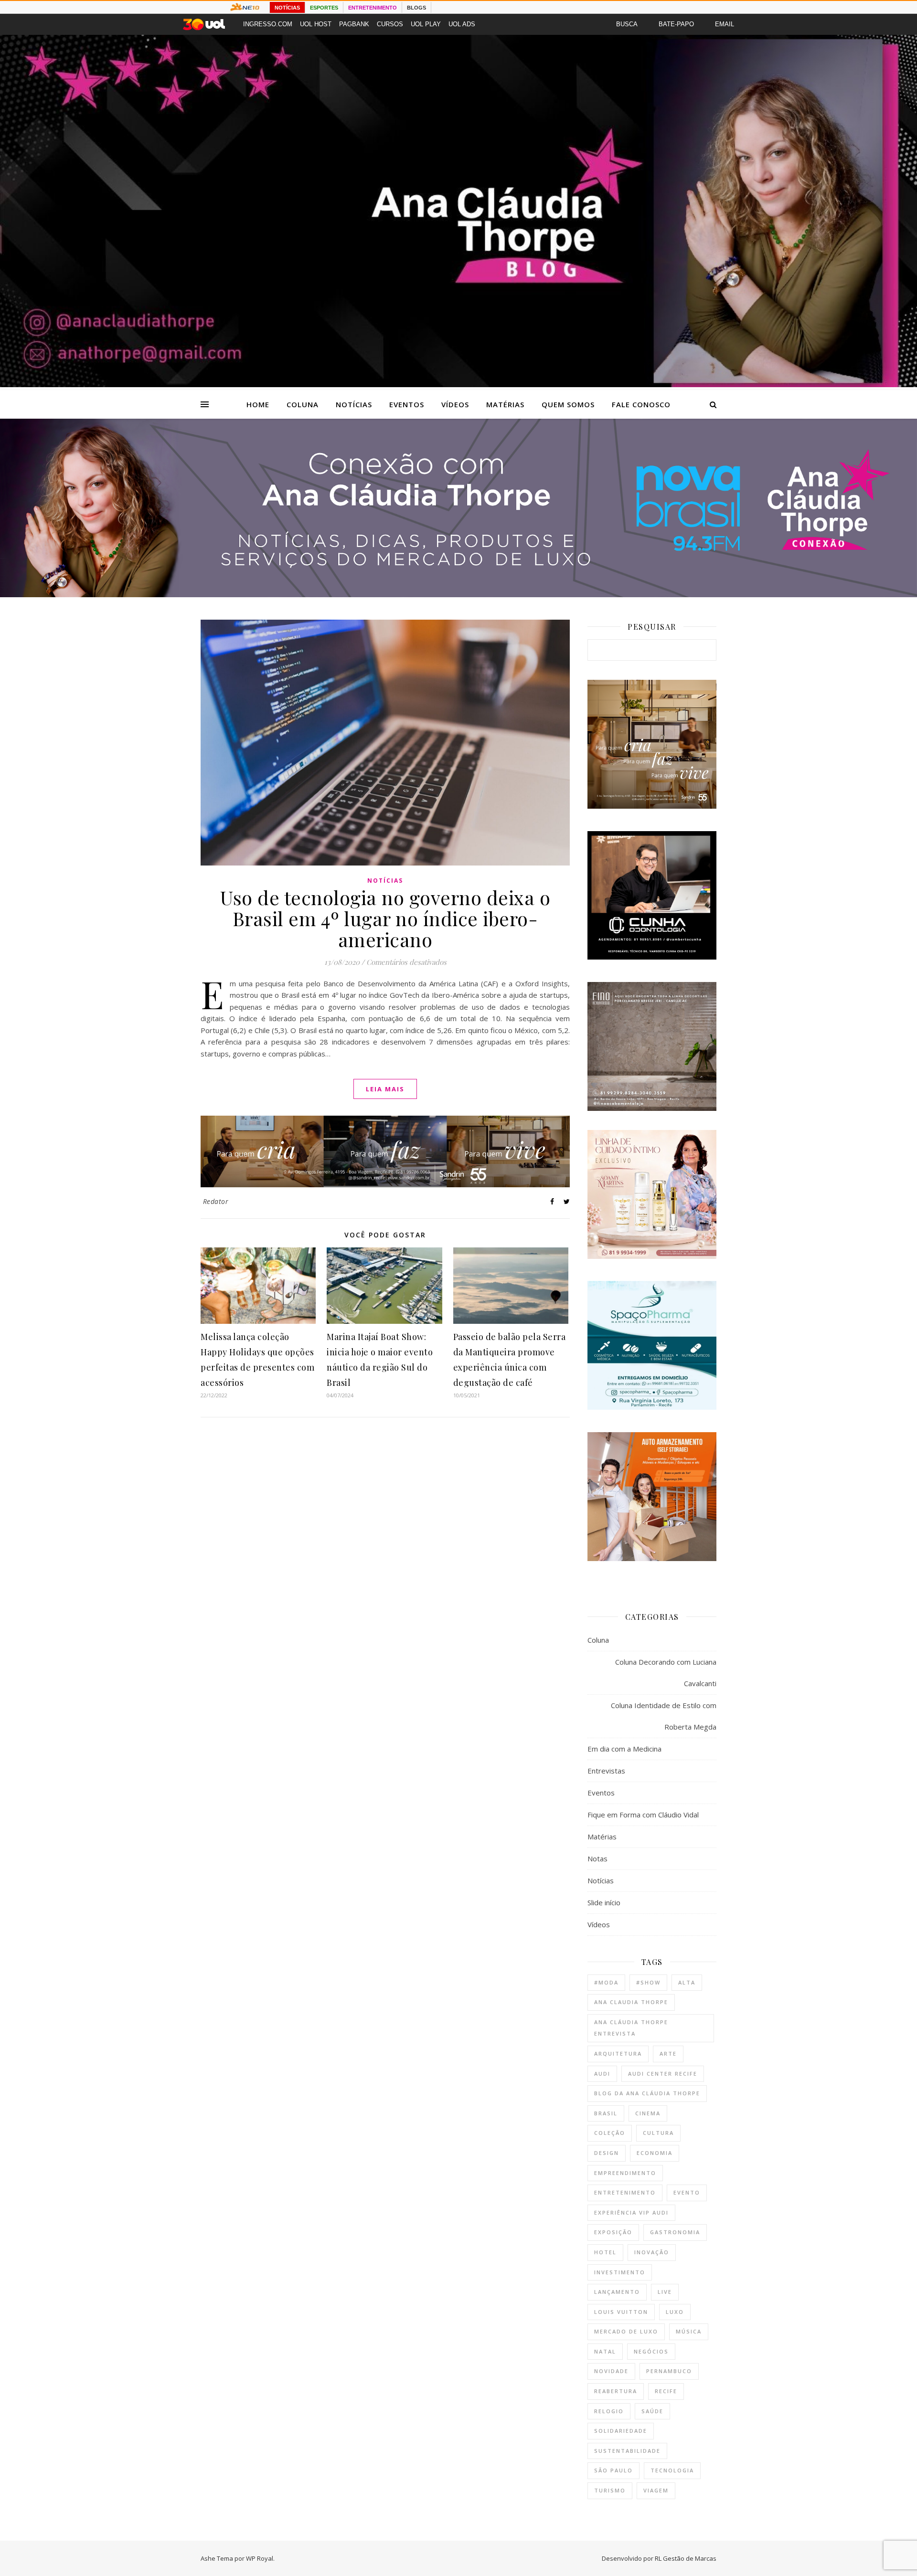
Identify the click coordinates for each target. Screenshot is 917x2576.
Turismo (610, 2490)
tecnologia (672, 2470)
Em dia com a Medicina (624, 1749)
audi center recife (663, 2074)
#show (648, 1982)
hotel (605, 2252)
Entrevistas (606, 1771)
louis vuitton (621, 2312)
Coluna (303, 404)
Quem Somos (568, 404)
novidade (611, 2371)
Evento (687, 2192)
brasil (606, 2113)
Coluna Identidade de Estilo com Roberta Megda (664, 1716)
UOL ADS (462, 24)
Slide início (604, 1902)
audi (602, 2074)
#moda (606, 1982)
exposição (613, 2232)
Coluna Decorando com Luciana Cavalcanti (666, 1673)
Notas (597, 1858)
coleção (610, 2133)
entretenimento (625, 2192)
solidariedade (621, 2431)
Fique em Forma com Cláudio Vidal (643, 1815)
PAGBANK (354, 24)
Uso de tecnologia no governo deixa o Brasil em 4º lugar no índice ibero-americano (385, 918)
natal (605, 2351)
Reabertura (616, 2391)
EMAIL (725, 24)
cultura (658, 2133)
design (607, 2153)
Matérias (505, 404)
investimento (620, 2272)
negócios (651, 2351)
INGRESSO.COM (268, 24)
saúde (652, 2411)
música (689, 2331)
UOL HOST (316, 24)
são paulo (613, 2470)
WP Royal (260, 2558)
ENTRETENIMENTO (373, 8)
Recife (666, 2391)
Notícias (354, 404)
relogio (609, 2411)
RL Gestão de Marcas (686, 2558)
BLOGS (416, 8)
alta (687, 1982)
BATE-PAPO (676, 24)
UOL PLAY (426, 24)
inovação (652, 2252)
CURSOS (390, 24)
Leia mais (385, 1089)
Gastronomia (675, 2232)
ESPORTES (324, 8)
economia (655, 2153)
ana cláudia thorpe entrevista (631, 2028)
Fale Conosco (641, 404)
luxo (675, 2312)
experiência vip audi (631, 2212)
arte (668, 2053)
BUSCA (627, 24)
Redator (216, 1201)
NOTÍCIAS (287, 8)
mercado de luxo (626, 2331)
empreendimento (625, 2173)
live (665, 2292)
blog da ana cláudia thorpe (647, 2093)
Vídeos (455, 404)
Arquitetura (618, 2053)
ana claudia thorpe (631, 2002)
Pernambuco (669, 2371)
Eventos (407, 404)
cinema (648, 2113)
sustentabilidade (627, 2451)
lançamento (617, 2292)
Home (258, 404)
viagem (656, 2490)
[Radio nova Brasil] (458, 594)
